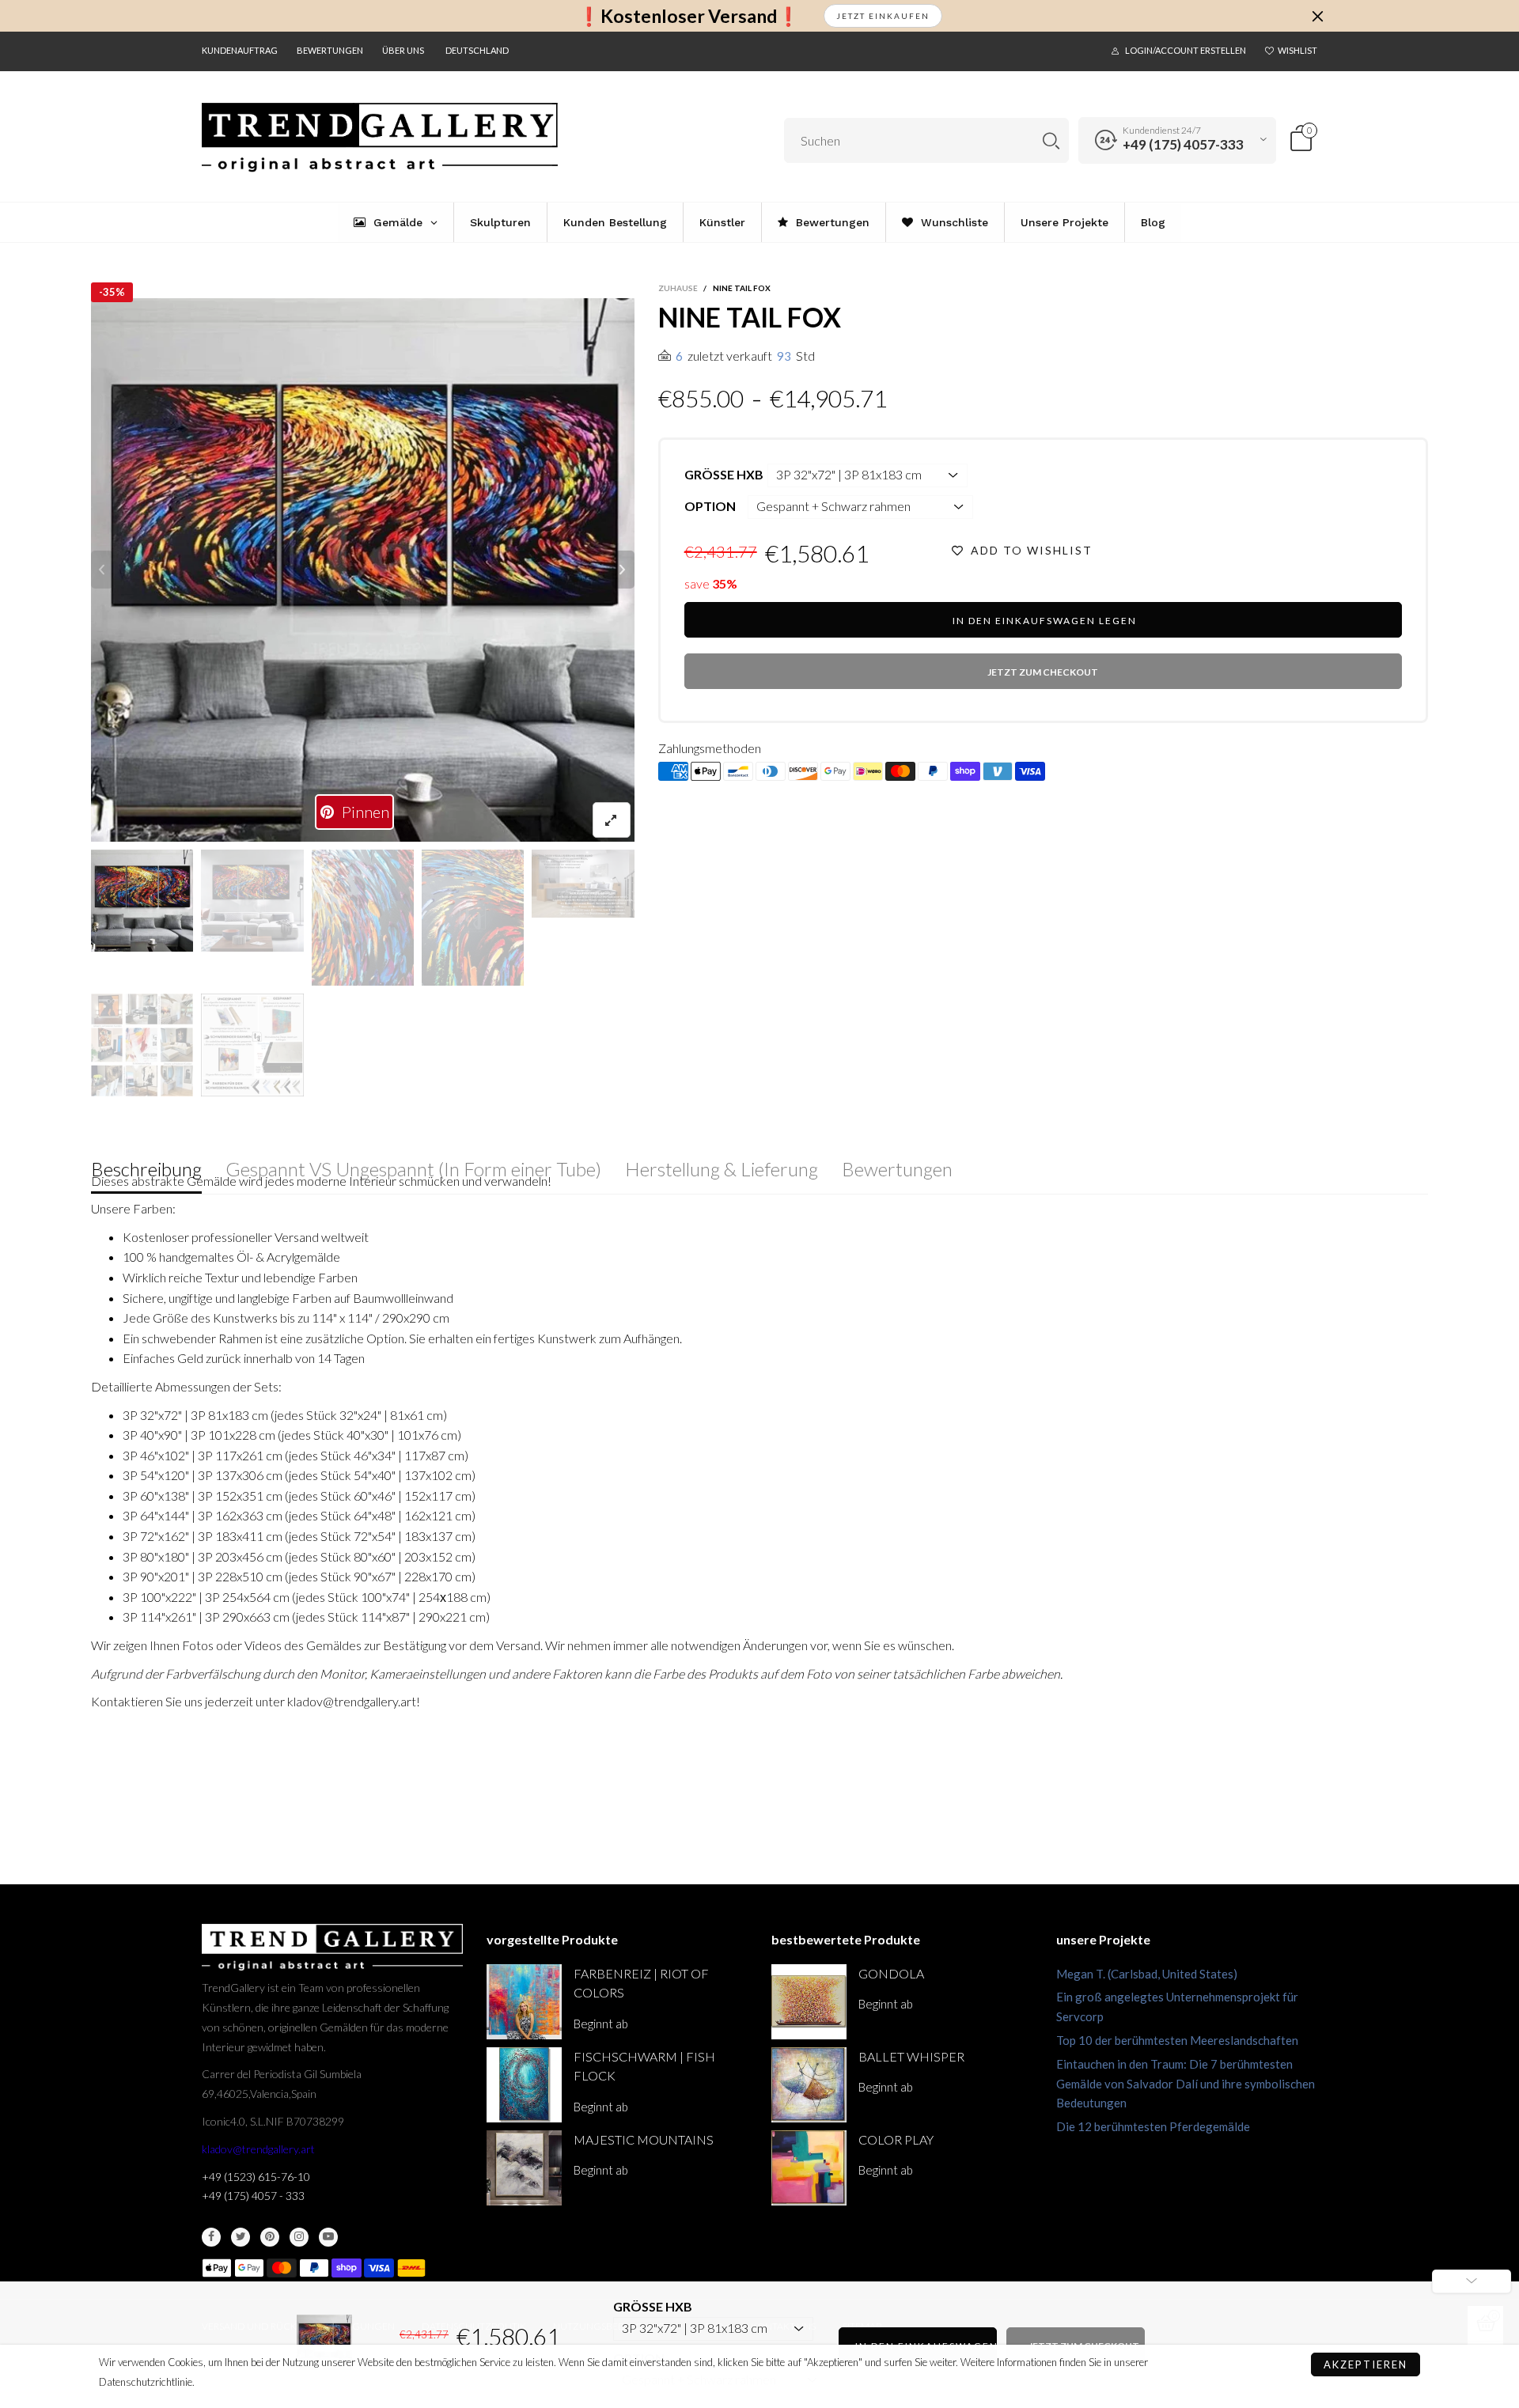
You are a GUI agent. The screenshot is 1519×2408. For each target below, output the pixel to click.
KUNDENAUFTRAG (240, 50)
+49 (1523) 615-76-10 (256, 2177)
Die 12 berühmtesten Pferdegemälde (1153, 2126)
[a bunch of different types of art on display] (252, 1045)
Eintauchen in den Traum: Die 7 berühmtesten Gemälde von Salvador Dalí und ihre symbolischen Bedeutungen (1186, 2084)
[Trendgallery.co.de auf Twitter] (241, 2237)
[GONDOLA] (809, 2002)
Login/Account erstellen (1186, 50)
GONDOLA (891, 1973)
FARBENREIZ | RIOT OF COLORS (641, 1983)
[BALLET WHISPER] (809, 2085)
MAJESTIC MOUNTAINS (644, 2139)
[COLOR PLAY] (809, 2168)
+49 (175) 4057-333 (1183, 144)
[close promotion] (1317, 16)
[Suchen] (1051, 140)
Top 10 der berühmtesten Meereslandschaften (1177, 2040)
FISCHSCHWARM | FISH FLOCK (644, 2066)
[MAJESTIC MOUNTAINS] (524, 2168)
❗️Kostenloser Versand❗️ (689, 16)
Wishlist (1297, 50)
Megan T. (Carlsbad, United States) (1147, 1974)
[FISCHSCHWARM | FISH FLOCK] (524, 2085)
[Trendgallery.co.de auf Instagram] (299, 2237)
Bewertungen (330, 50)
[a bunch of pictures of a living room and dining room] (142, 1045)
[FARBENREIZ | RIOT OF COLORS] (524, 2002)
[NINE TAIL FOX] (363, 570)
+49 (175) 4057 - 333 (253, 2196)
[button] (102, 570)
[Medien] (612, 820)
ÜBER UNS (403, 50)
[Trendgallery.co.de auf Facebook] (211, 2237)
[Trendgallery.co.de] (380, 138)
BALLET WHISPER (911, 2056)
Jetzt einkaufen (883, 16)
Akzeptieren (1366, 2364)
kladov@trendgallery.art (258, 2149)
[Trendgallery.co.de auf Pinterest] (270, 2237)
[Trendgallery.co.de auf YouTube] (328, 2237)
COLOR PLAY (896, 2139)
